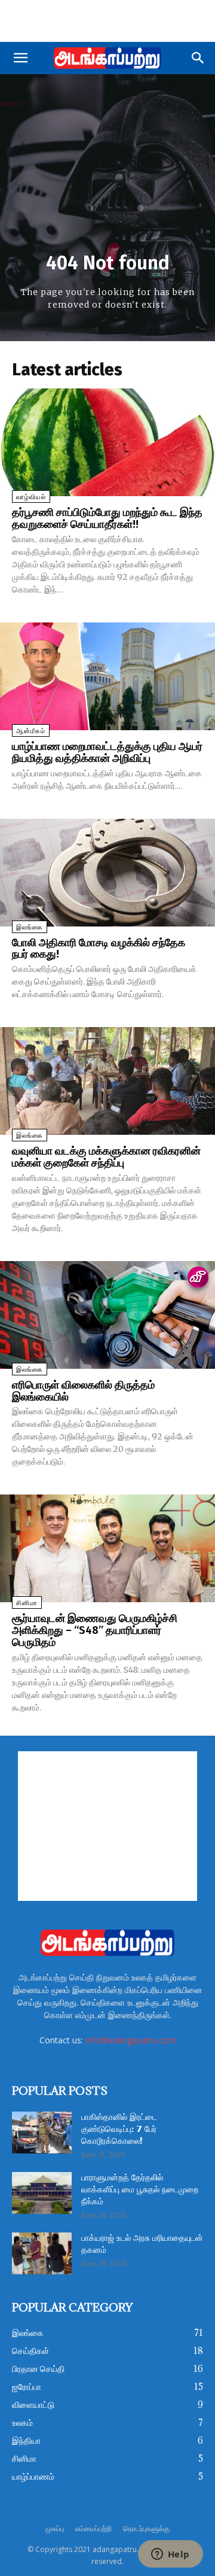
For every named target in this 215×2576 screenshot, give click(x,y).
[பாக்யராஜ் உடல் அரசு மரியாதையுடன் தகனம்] (42, 2253)
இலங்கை (30, 927)
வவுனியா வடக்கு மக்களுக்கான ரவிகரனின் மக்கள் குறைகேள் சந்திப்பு (106, 1157)
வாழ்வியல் (31, 497)
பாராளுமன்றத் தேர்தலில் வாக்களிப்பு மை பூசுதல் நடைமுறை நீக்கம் (140, 2190)
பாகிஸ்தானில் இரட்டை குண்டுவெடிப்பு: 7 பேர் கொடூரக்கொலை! (119, 2130)
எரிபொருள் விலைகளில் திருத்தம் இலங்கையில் (83, 1391)
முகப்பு (55, 2528)
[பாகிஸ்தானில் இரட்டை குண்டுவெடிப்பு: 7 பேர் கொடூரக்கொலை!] (42, 2133)
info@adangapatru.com (131, 2040)
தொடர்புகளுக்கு (146, 2528)
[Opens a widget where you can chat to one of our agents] (170, 2555)
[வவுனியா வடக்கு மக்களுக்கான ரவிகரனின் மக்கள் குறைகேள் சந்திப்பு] (107, 1081)
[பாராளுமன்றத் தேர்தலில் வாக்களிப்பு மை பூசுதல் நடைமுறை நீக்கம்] (42, 2193)
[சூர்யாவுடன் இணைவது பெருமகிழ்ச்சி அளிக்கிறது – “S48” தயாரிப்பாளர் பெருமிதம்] (107, 1548)
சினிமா (27, 1603)
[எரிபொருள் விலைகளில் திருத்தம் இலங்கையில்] (107, 1315)
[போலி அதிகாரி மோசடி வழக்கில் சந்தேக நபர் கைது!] (107, 873)
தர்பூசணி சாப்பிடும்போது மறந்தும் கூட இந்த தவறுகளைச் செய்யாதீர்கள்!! (107, 518)
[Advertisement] (107, 21)
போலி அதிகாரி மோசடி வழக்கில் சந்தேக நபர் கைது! (99, 949)
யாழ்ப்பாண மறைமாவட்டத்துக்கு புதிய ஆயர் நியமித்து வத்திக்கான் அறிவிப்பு (107, 752)
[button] (20, 58)
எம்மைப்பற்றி (93, 2528)
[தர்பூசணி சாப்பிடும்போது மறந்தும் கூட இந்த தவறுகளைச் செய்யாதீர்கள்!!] (107, 442)
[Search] (198, 58)
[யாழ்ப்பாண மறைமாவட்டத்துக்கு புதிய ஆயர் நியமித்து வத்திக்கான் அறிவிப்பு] (107, 676)
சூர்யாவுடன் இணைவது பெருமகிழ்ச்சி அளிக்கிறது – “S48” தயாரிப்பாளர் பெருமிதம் (95, 1630)
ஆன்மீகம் (31, 731)
